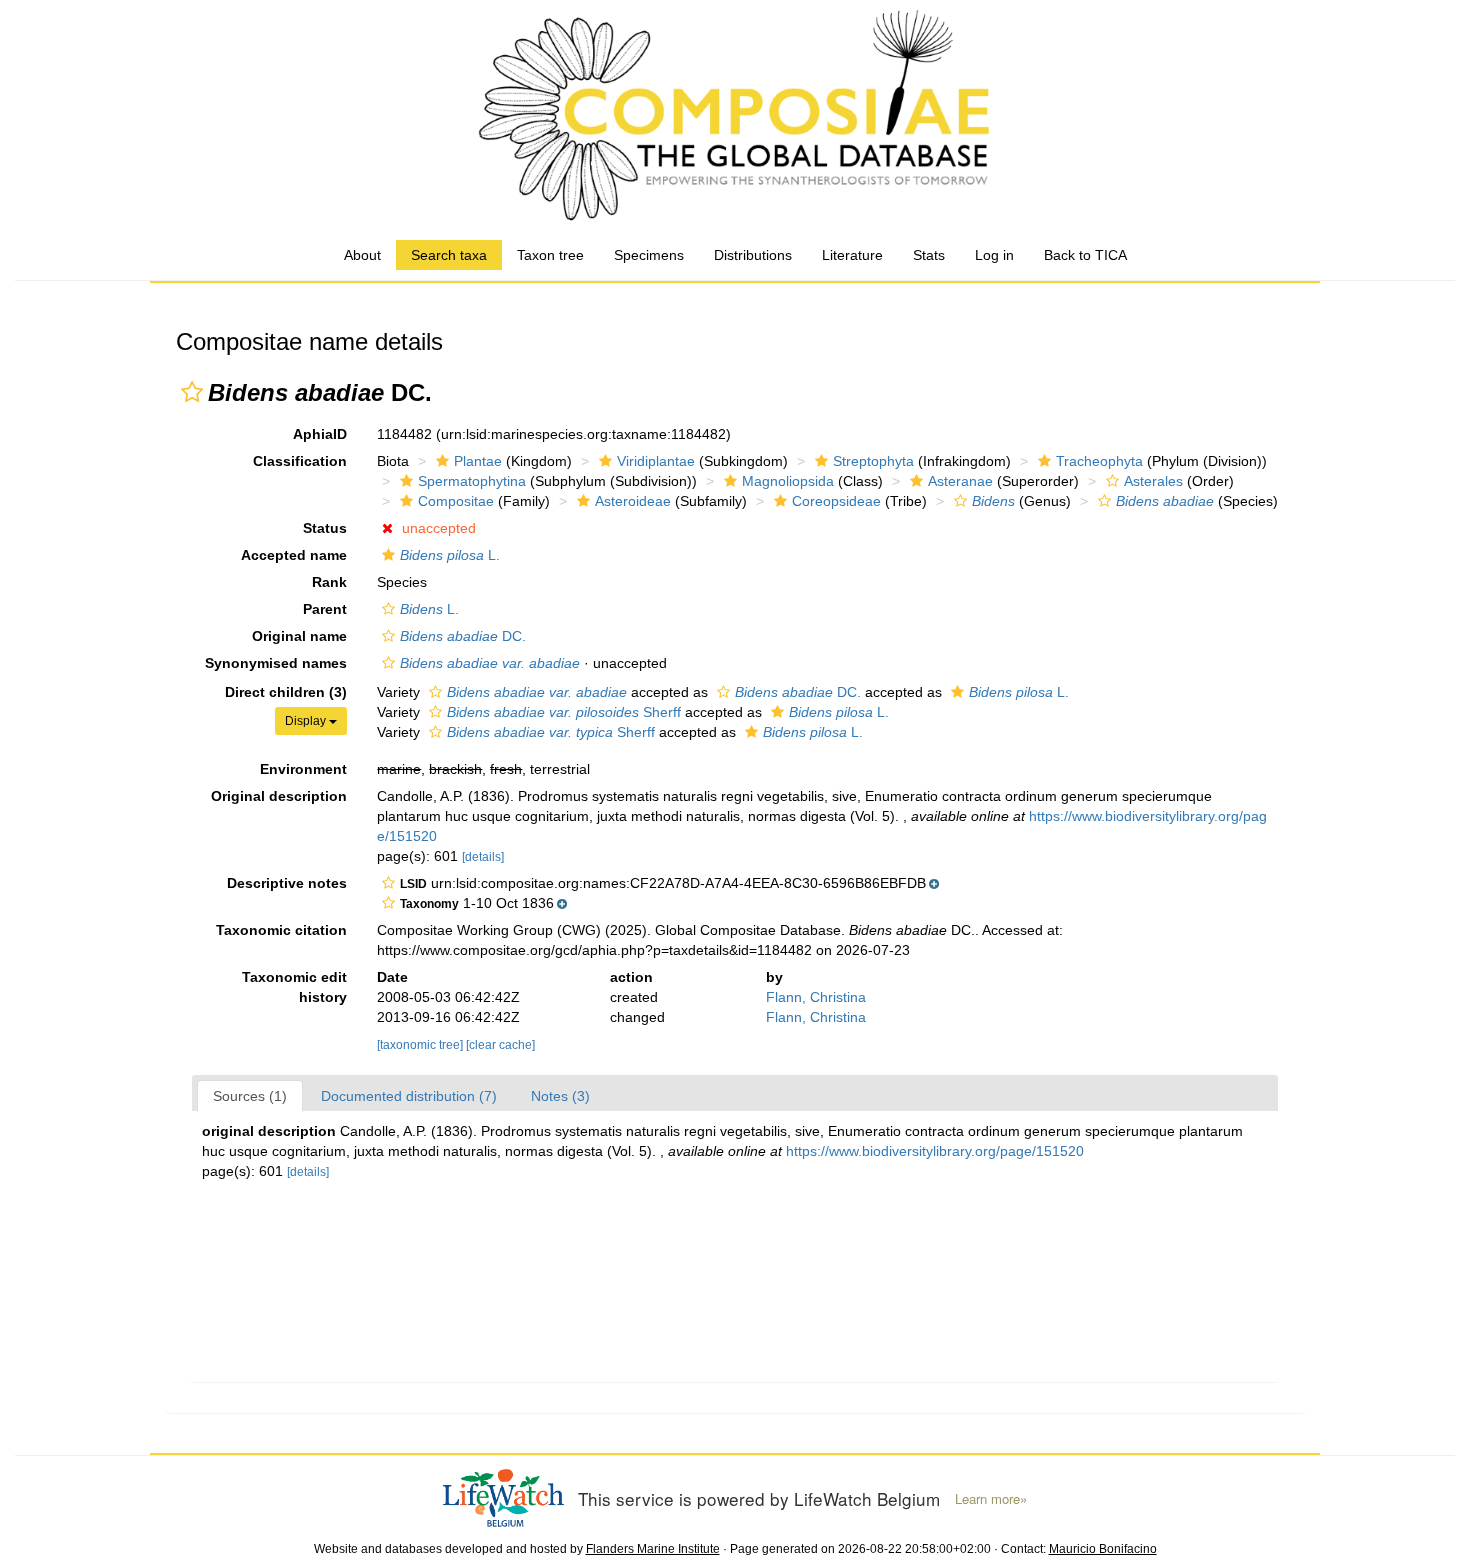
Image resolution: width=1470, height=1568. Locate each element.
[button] (192, 392)
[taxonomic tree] (421, 1045)
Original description (279, 796)
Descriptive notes (287, 883)
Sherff (564, 712)
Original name (299, 636)
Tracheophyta (1099, 461)
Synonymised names (276, 663)
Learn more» (991, 1499)
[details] (483, 857)
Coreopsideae (836, 501)
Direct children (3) (286, 692)
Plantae (478, 461)
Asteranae (960, 481)
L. (450, 555)
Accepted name (294, 555)
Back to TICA (1085, 255)
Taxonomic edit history (294, 987)
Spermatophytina (472, 481)
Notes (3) (560, 1096)
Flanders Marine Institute (653, 1549)
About (362, 255)
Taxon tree (550, 255)
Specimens (649, 255)
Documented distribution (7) (409, 1096)
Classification (300, 461)
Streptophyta (873, 461)
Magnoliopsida (788, 481)
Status (325, 528)
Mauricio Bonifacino (1103, 1549)
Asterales (1153, 481)
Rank (329, 582)
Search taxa (449, 255)
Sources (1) (250, 1096)
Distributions (753, 255)
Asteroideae (633, 501)
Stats (929, 255)
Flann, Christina (816, 997)
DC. (463, 636)
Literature (852, 255)
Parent (325, 609)
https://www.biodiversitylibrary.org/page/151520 (935, 1151)
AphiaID (320, 434)
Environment (303, 769)
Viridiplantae (656, 461)
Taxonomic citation (281, 930)
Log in (994, 255)
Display (307, 721)
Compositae (456, 501)
